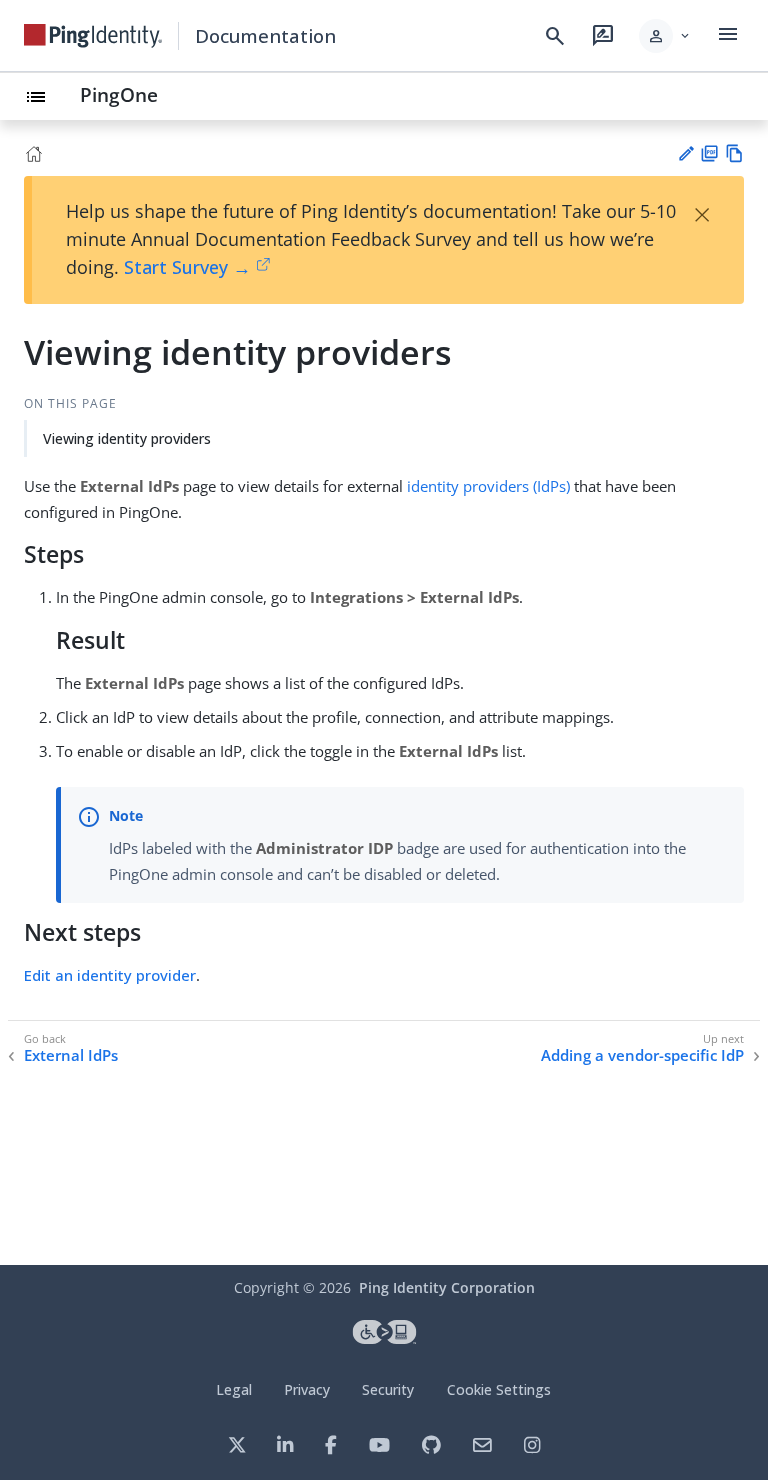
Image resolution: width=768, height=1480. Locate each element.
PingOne (119, 94)
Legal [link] (234, 1389)
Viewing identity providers (127, 438)
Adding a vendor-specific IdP (642, 1055)
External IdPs (71, 1055)
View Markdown (734, 153)
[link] (93, 36)
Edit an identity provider (110, 975)
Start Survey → (187, 267)
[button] (665, 36)
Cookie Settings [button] (499, 1389)
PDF (709, 153)
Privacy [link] (307, 1389)
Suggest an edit (685, 153)
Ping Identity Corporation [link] (447, 1287)
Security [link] (388, 1389)
